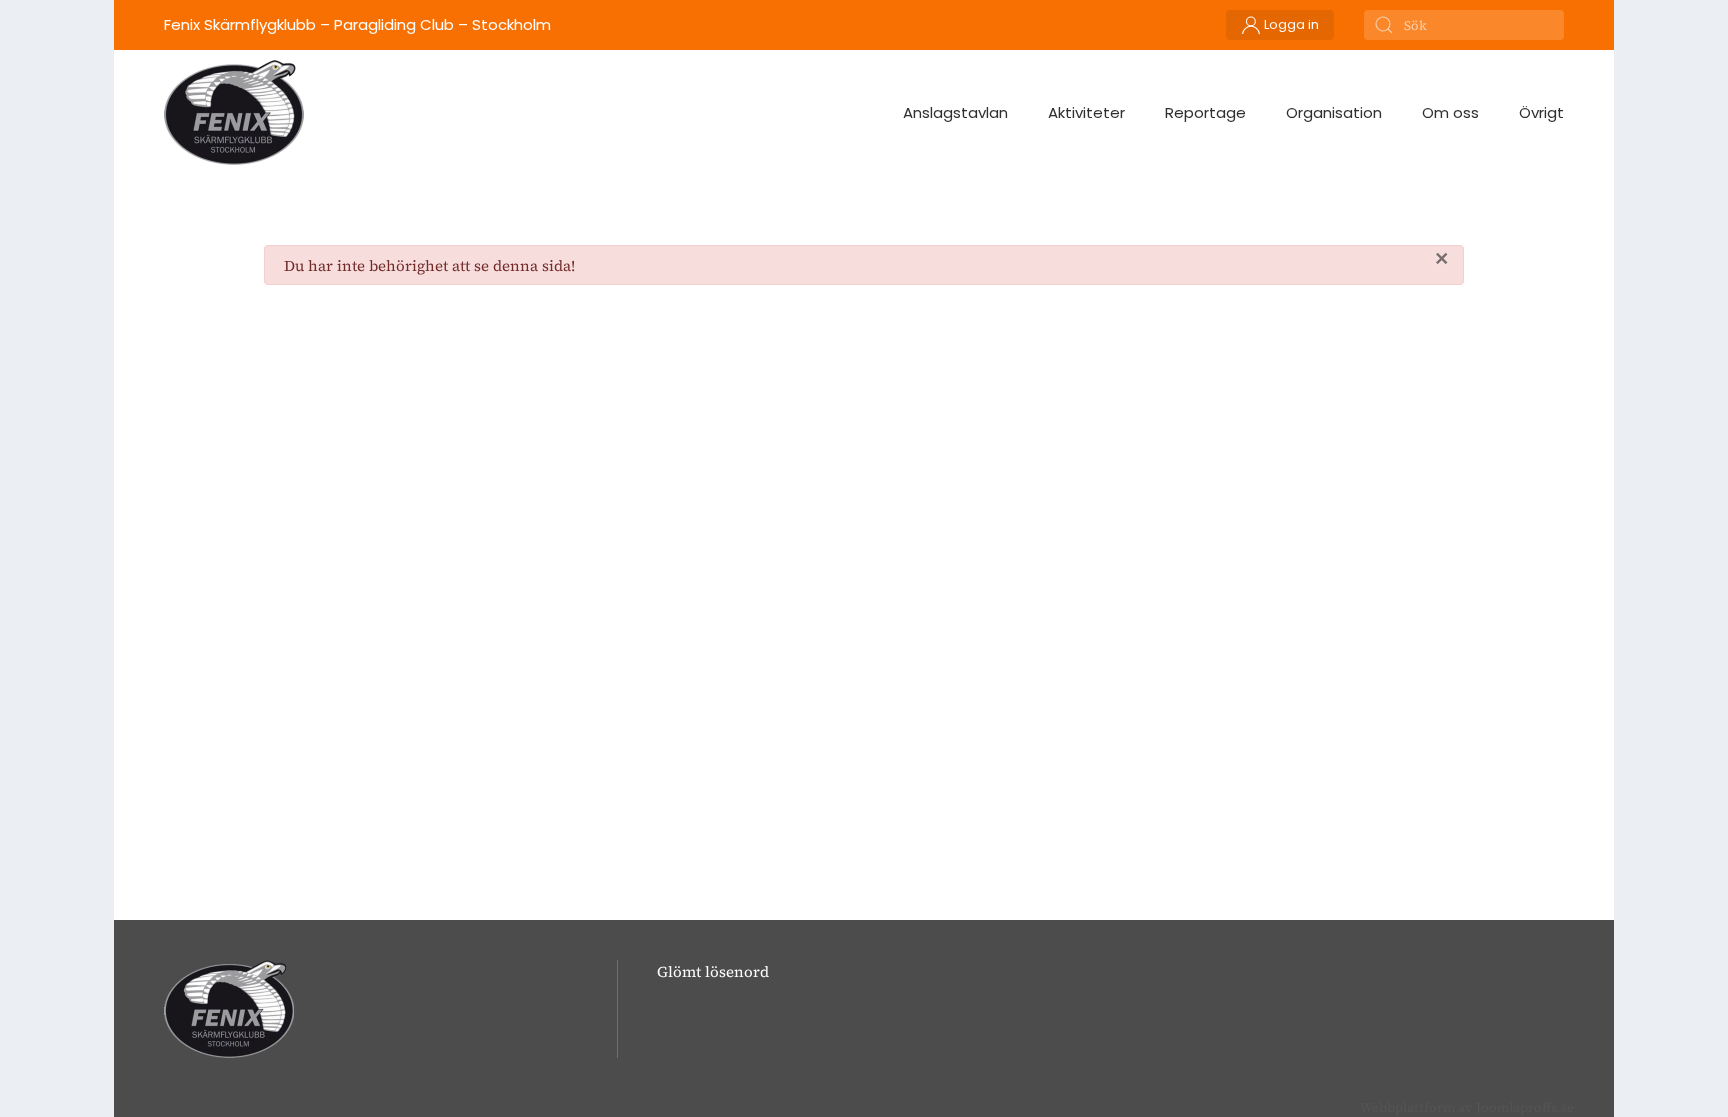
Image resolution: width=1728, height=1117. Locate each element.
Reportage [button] (1205, 112)
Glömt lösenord (713, 971)
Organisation (1334, 112)
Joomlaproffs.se (1525, 1107)
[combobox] (1464, 25)
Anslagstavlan (955, 112)
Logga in (1290, 24)
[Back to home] (234, 112)
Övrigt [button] (1541, 112)
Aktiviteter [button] (1086, 112)
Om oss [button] (1450, 112)
